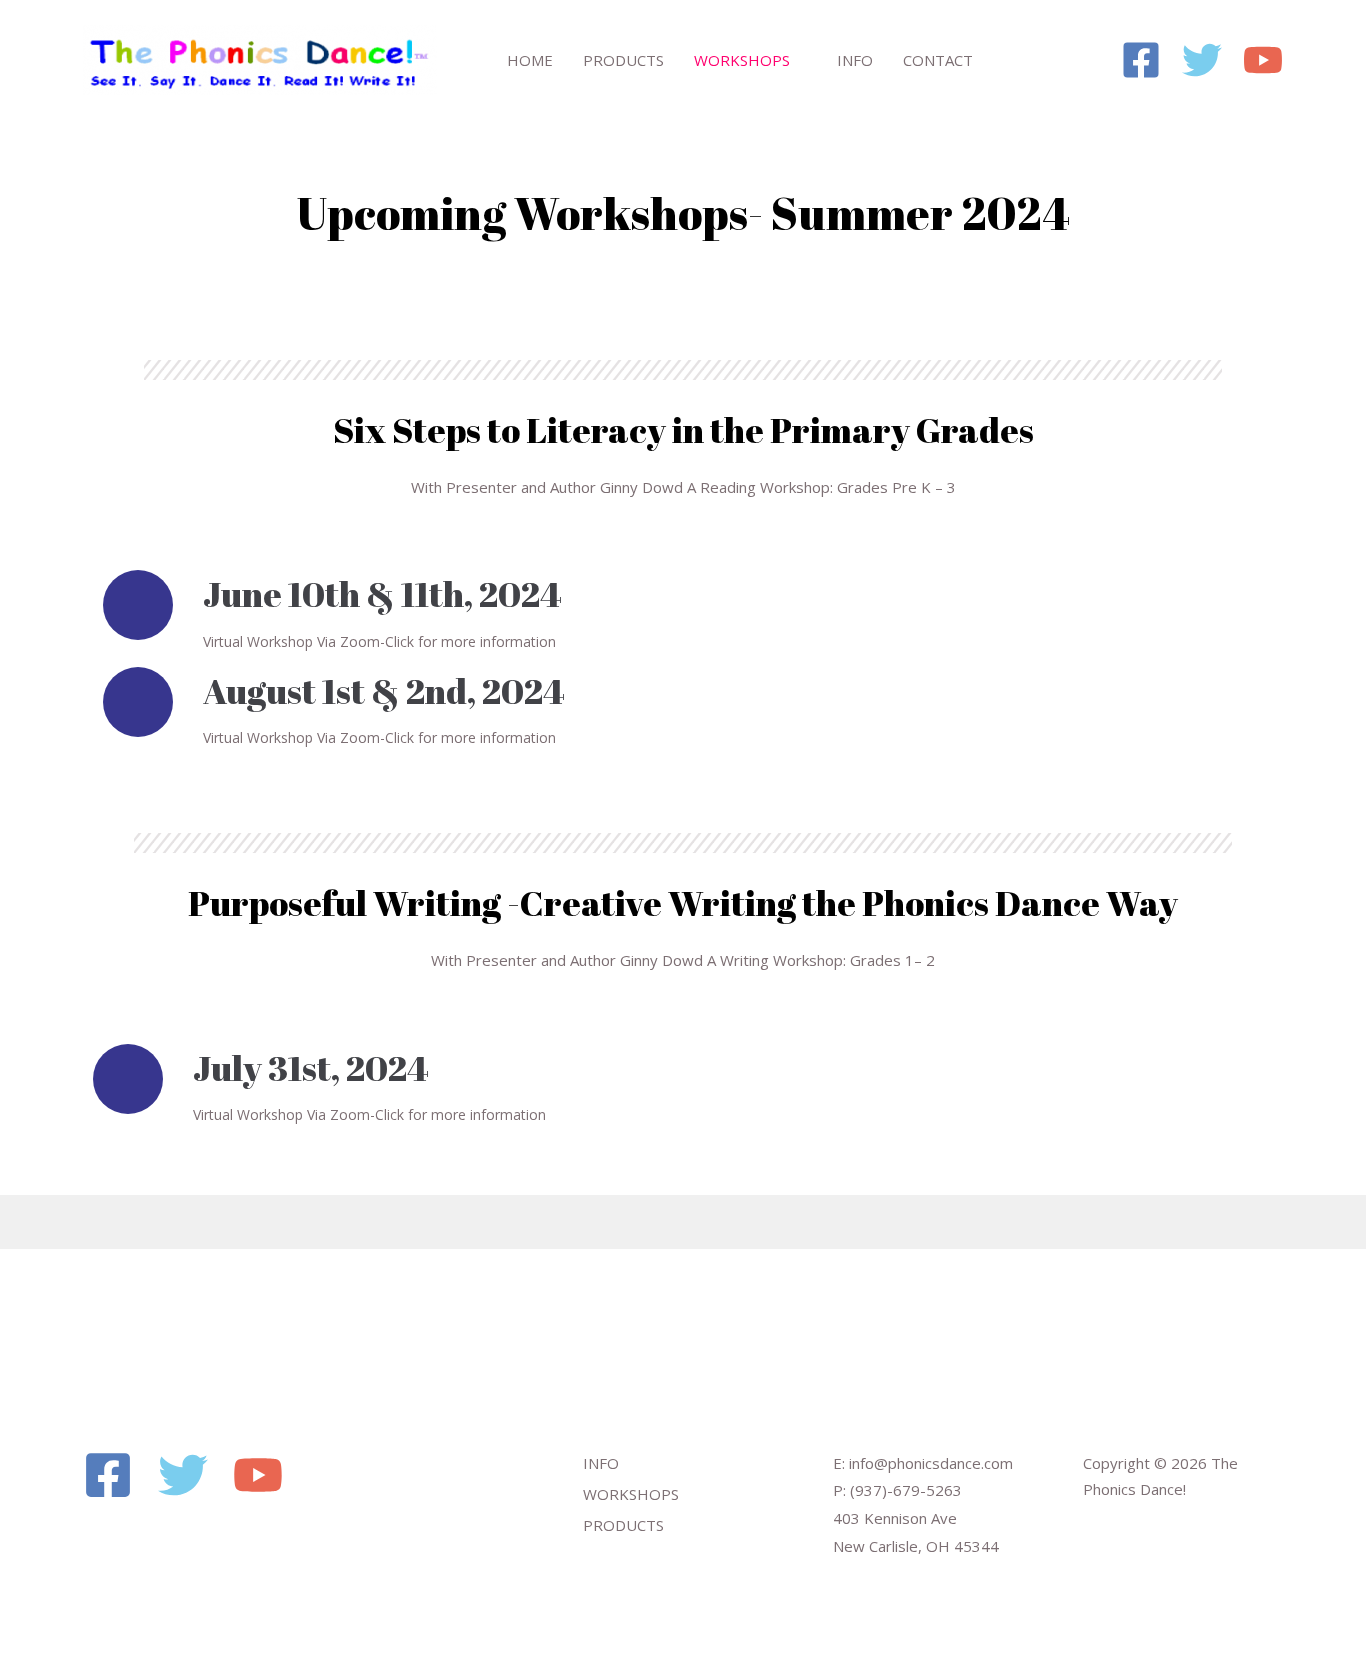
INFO (601, 1463)
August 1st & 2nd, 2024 (384, 690)
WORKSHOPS (631, 1494)
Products (623, 60)
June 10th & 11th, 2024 (382, 593)
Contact (938, 60)
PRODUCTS (623, 1525)
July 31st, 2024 (311, 1067)
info (855, 60)
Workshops (742, 60)
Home (530, 60)
